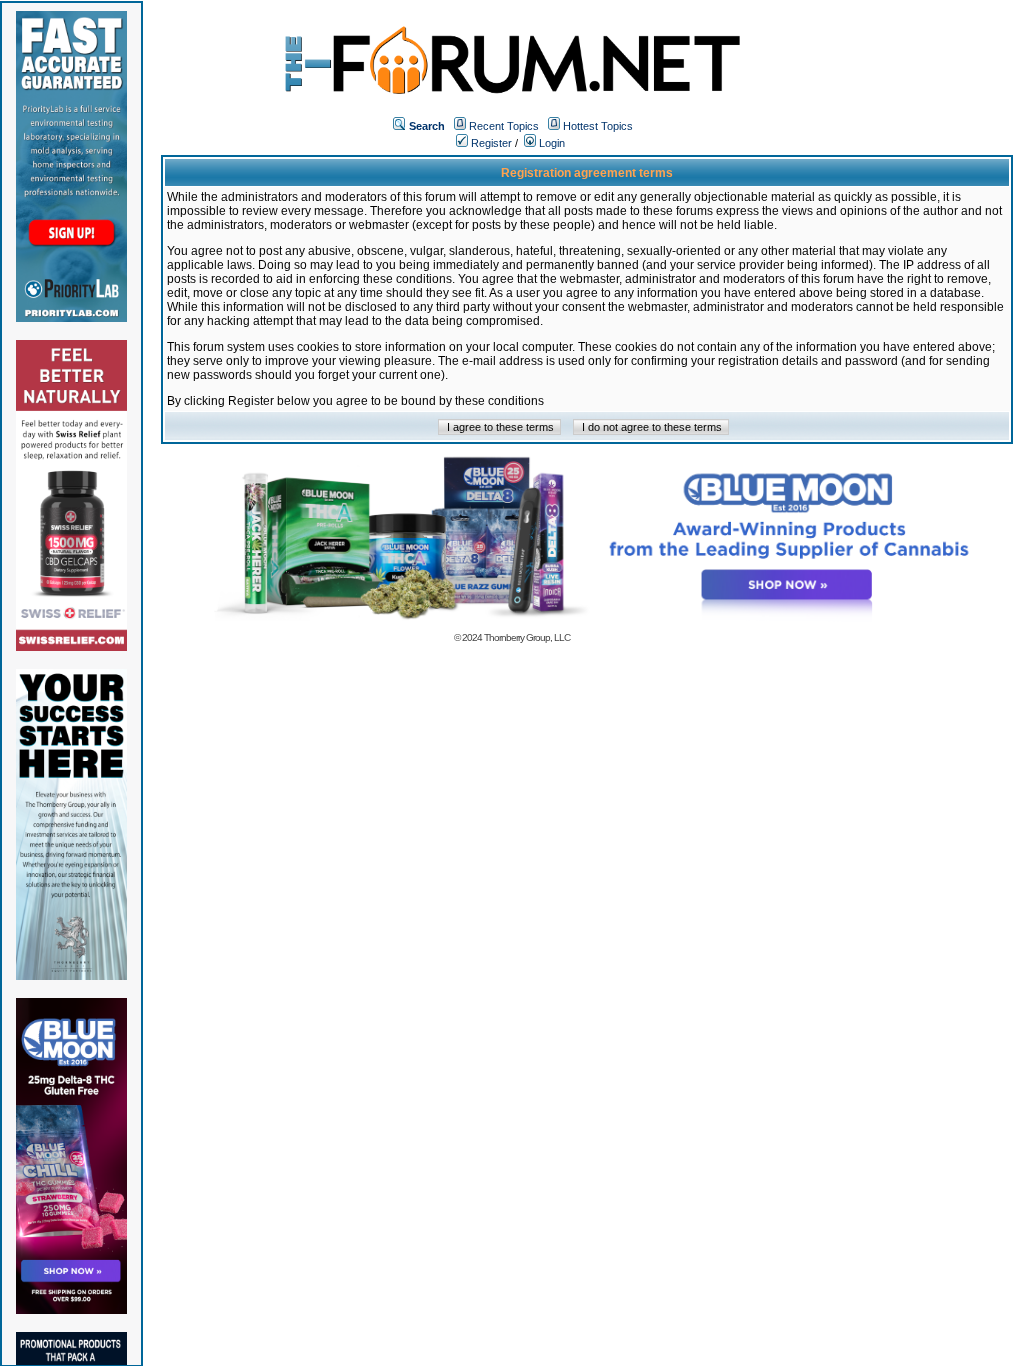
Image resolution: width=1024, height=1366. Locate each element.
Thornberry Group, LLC (527, 637)
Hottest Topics (598, 126)
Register (490, 143)
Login (550, 143)
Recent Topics (504, 126)
